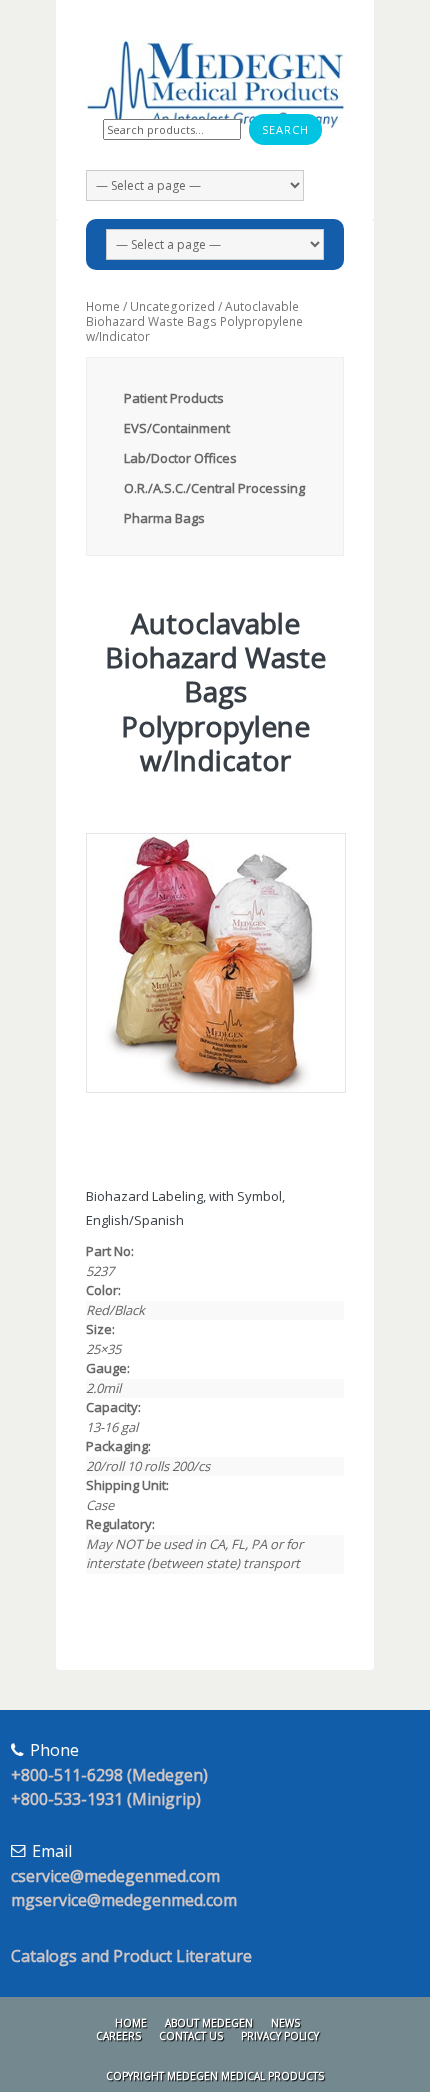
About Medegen (209, 2023)
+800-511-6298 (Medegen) (109, 1775)
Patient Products (174, 398)
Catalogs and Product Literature (131, 1956)
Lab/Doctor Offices (180, 458)
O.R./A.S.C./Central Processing (214, 488)
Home (103, 306)
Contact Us (191, 2036)
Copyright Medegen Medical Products (215, 2076)
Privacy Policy (280, 2036)
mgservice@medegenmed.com (124, 1900)
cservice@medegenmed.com (115, 1876)
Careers (118, 2036)
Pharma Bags (164, 518)
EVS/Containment (177, 428)
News (285, 2023)
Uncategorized (172, 306)
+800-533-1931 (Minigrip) (106, 1799)
